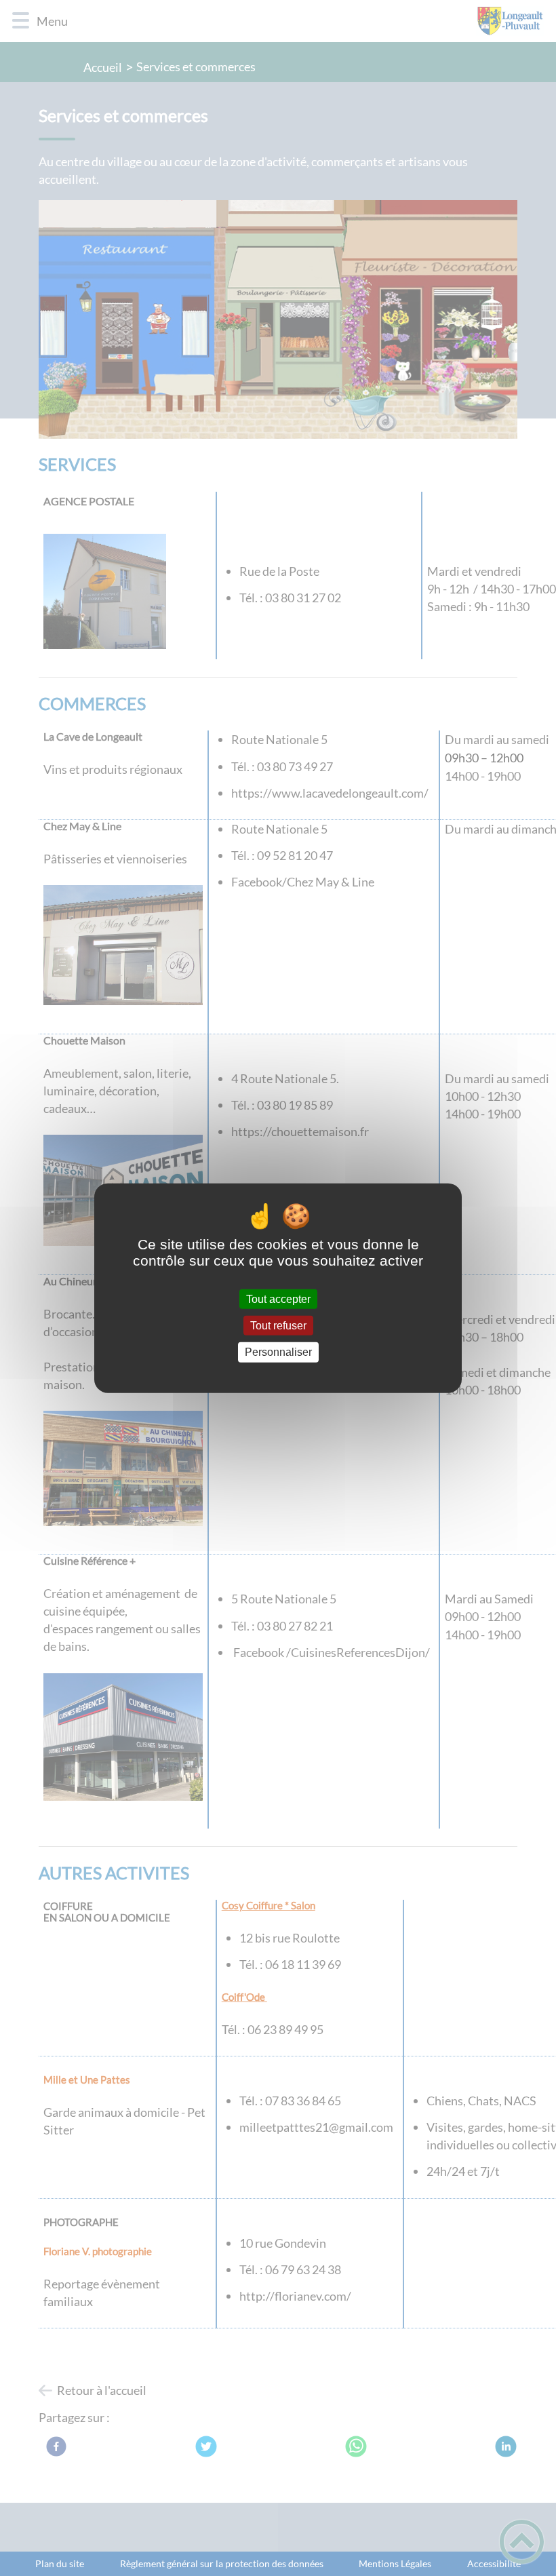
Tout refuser (278, 1326)
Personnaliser (278, 1352)
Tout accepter (278, 1299)
